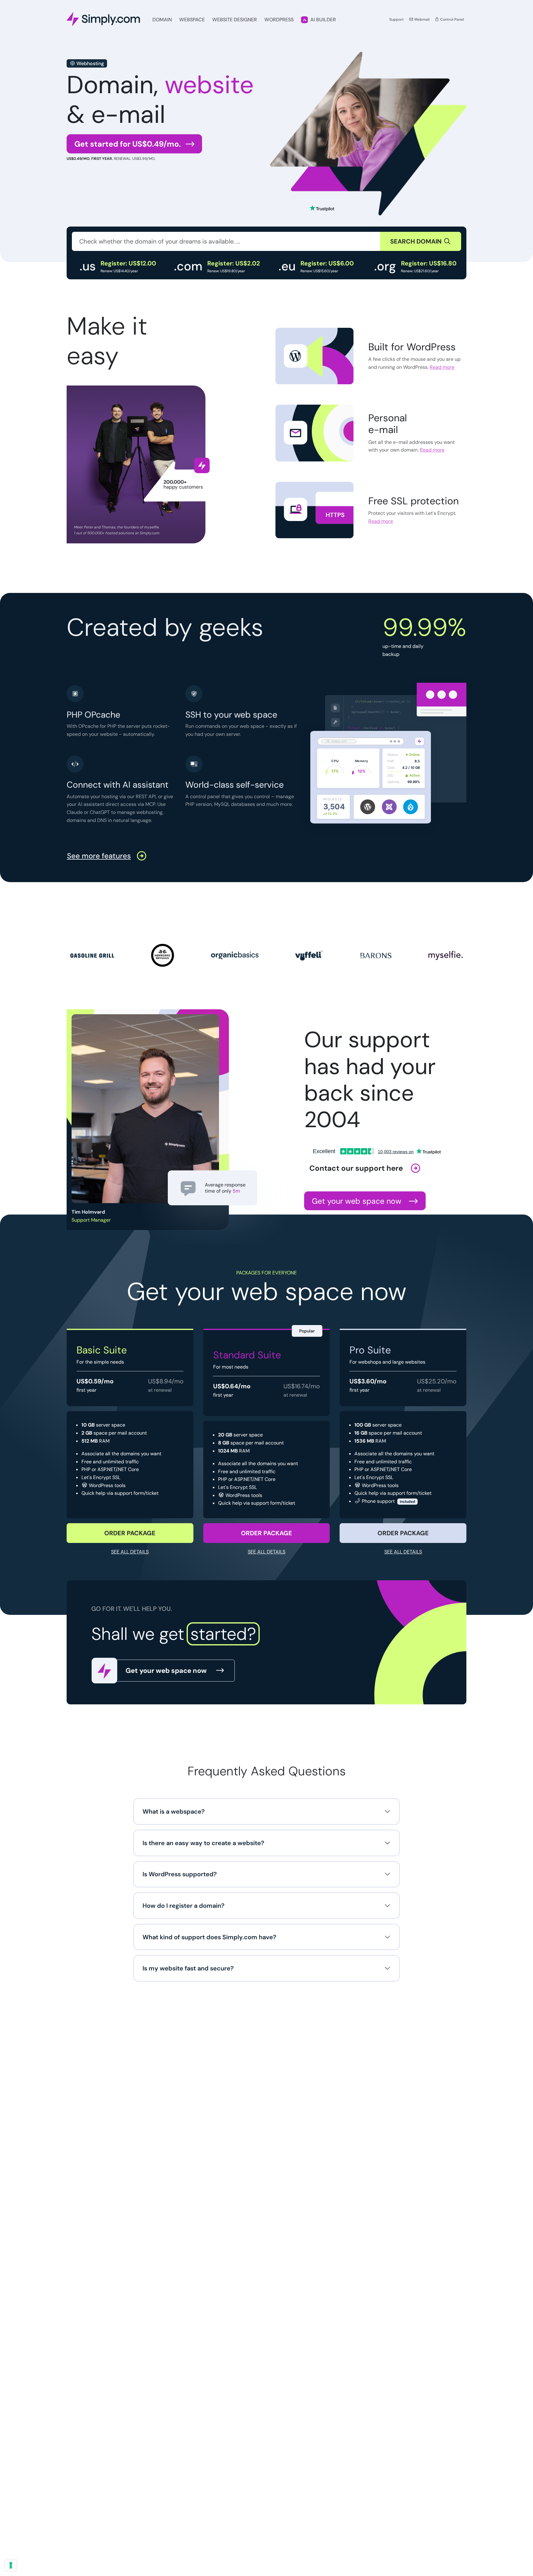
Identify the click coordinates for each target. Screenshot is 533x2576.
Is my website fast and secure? (188, 1968)
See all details (130, 1552)
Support (397, 19)
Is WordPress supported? (180, 1874)
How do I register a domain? (184, 1906)
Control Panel (452, 19)
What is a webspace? (174, 1811)
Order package (130, 1533)
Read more (442, 367)
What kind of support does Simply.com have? (209, 1937)
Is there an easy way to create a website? (203, 1843)
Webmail (421, 19)
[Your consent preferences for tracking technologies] (11, 2565)
